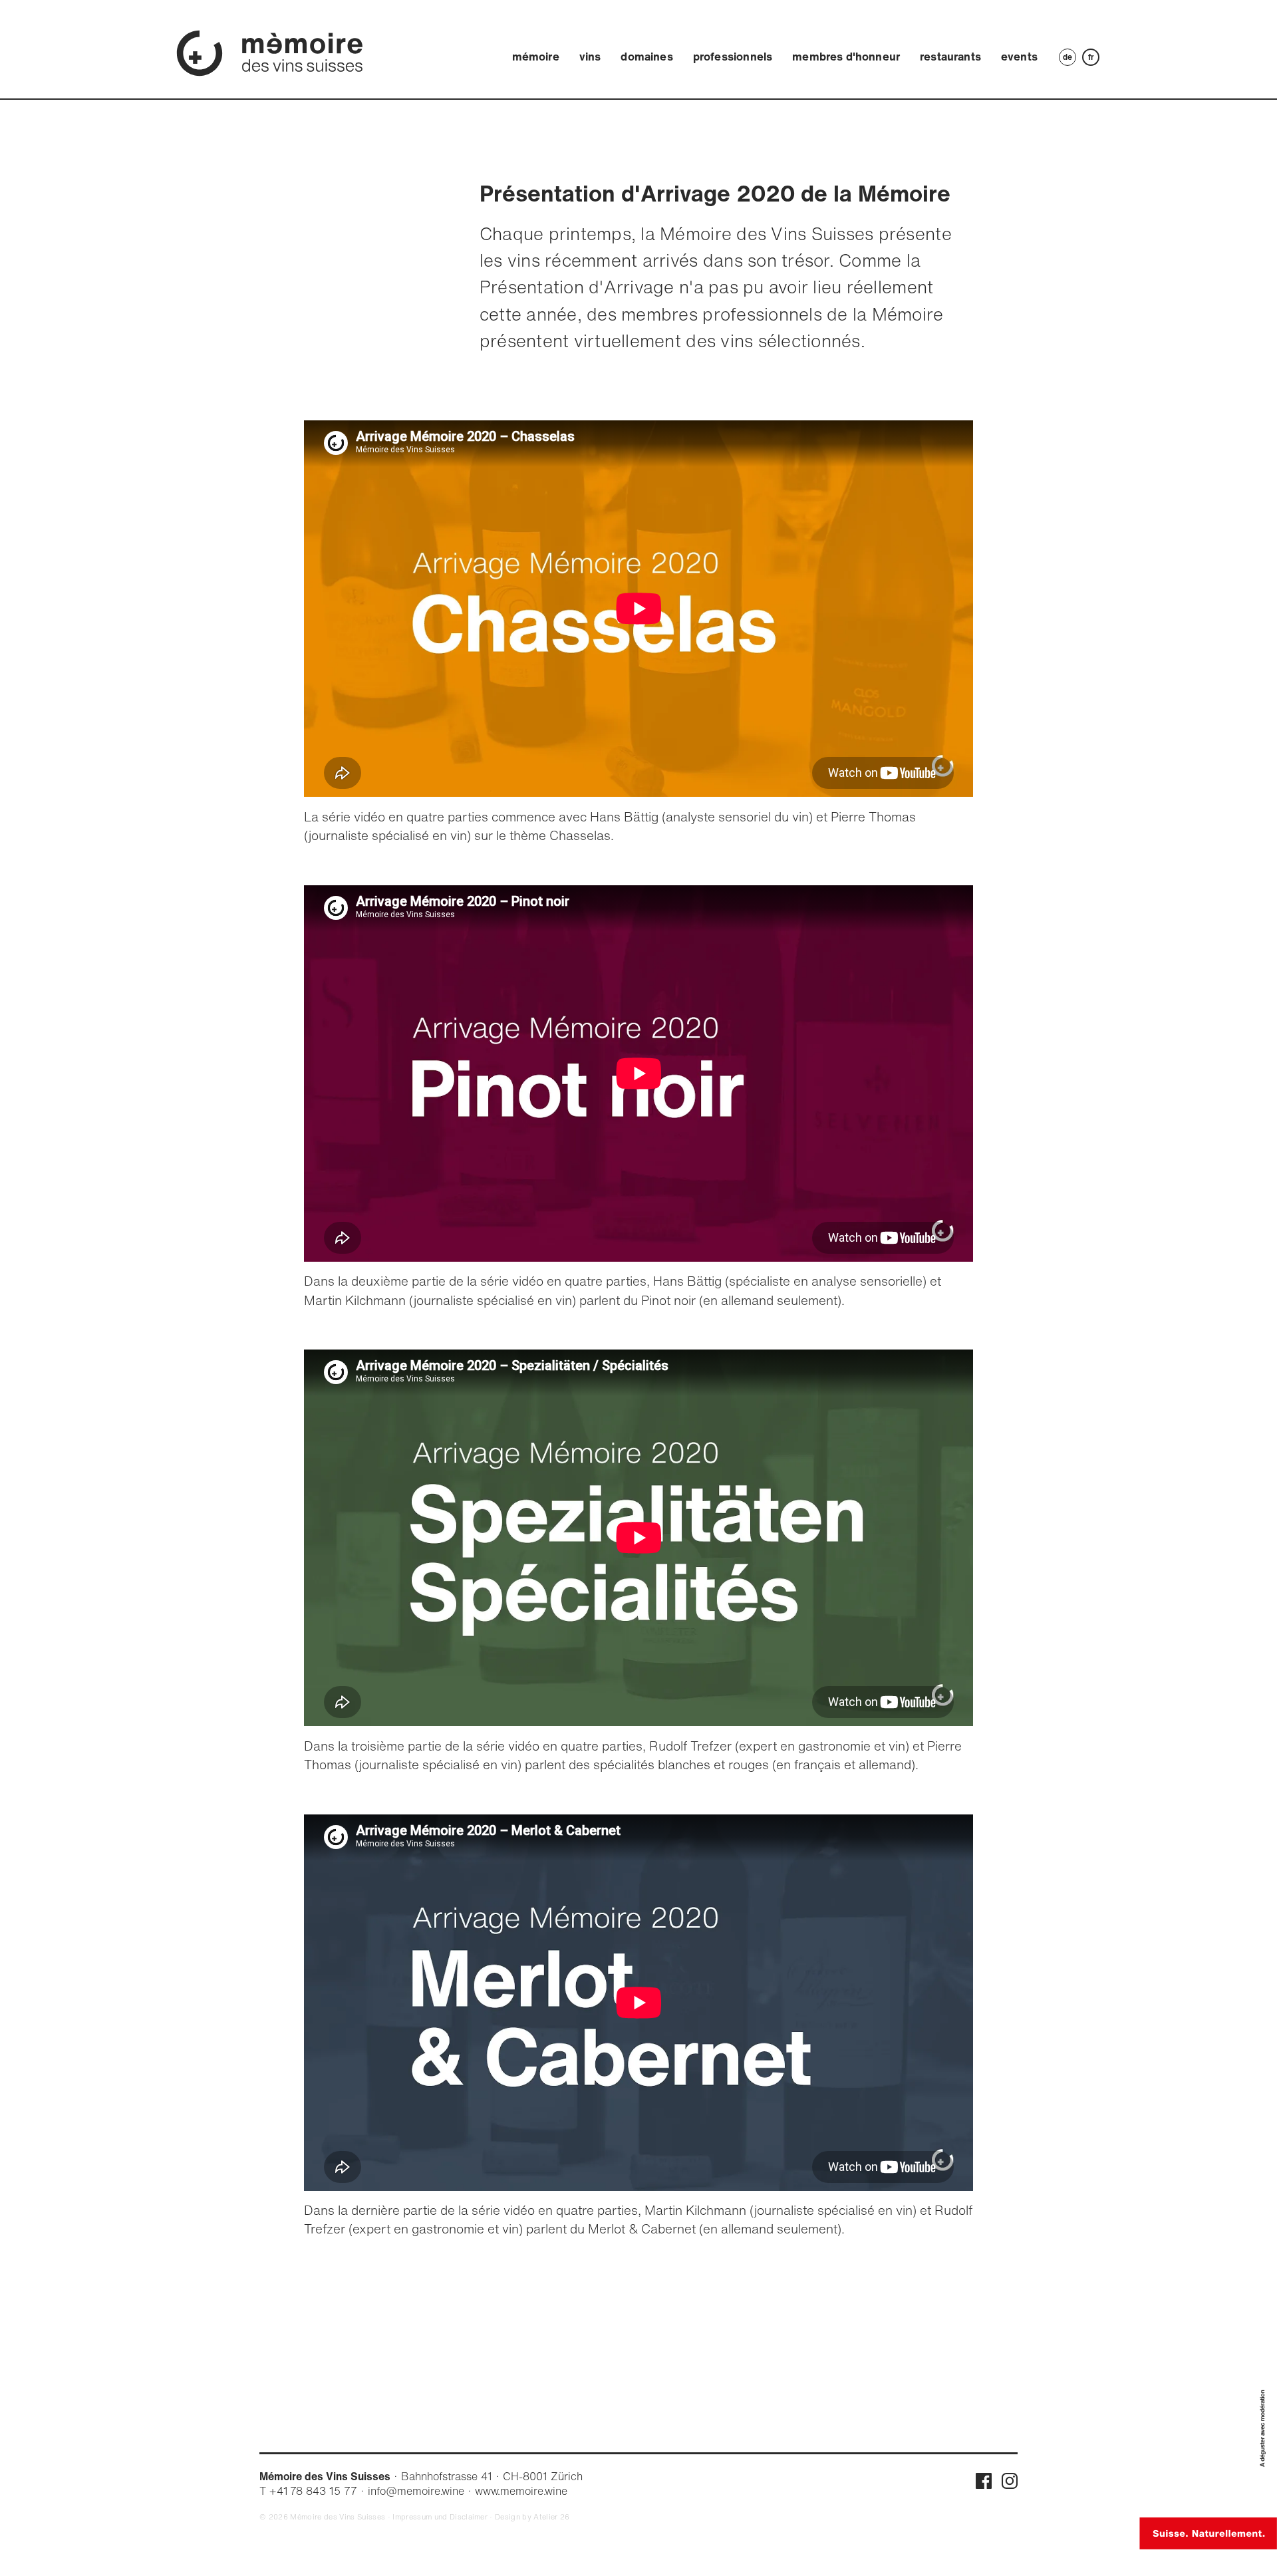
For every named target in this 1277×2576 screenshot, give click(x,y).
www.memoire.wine (521, 2491)
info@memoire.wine (416, 2491)
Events (1019, 56)
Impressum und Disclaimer (440, 2517)
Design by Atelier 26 (532, 2517)
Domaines (646, 56)
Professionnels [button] (733, 56)
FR (1091, 57)
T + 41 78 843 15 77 (308, 2491)
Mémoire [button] (536, 56)
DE (1067, 57)
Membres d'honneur (846, 56)
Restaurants (950, 56)
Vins (590, 56)
